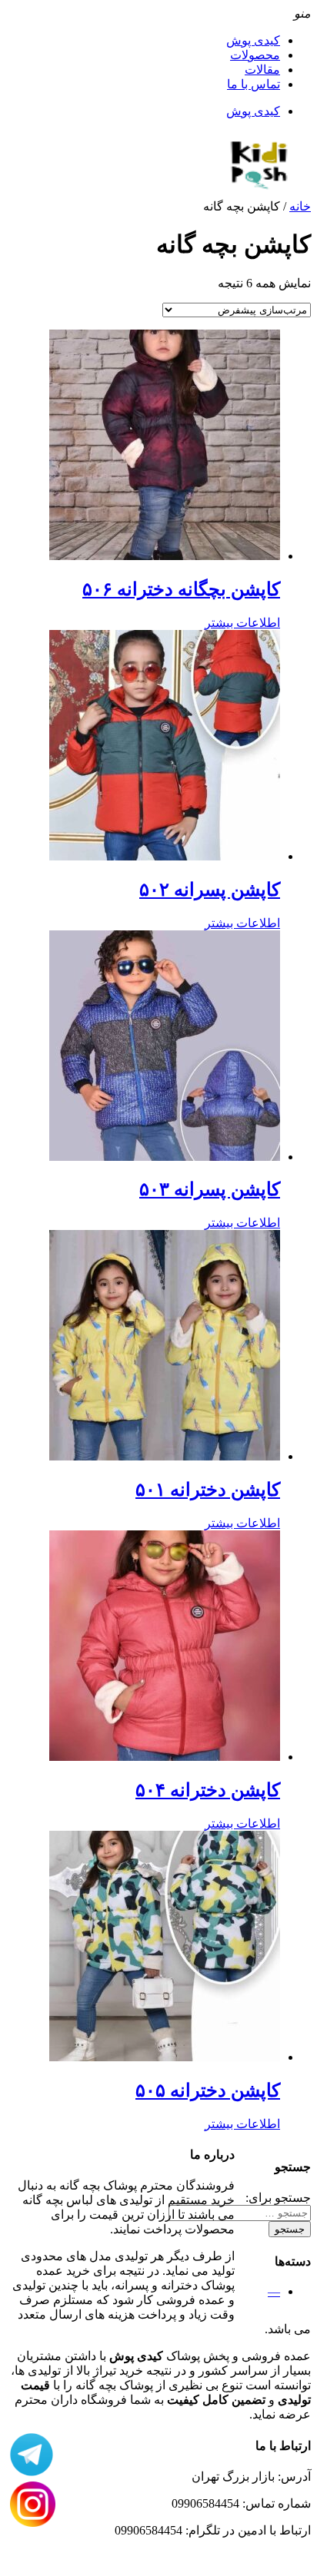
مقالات (262, 70)
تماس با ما (254, 84)
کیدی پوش (253, 40)
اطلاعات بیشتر (242, 623)
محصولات (255, 55)
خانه (300, 206)
